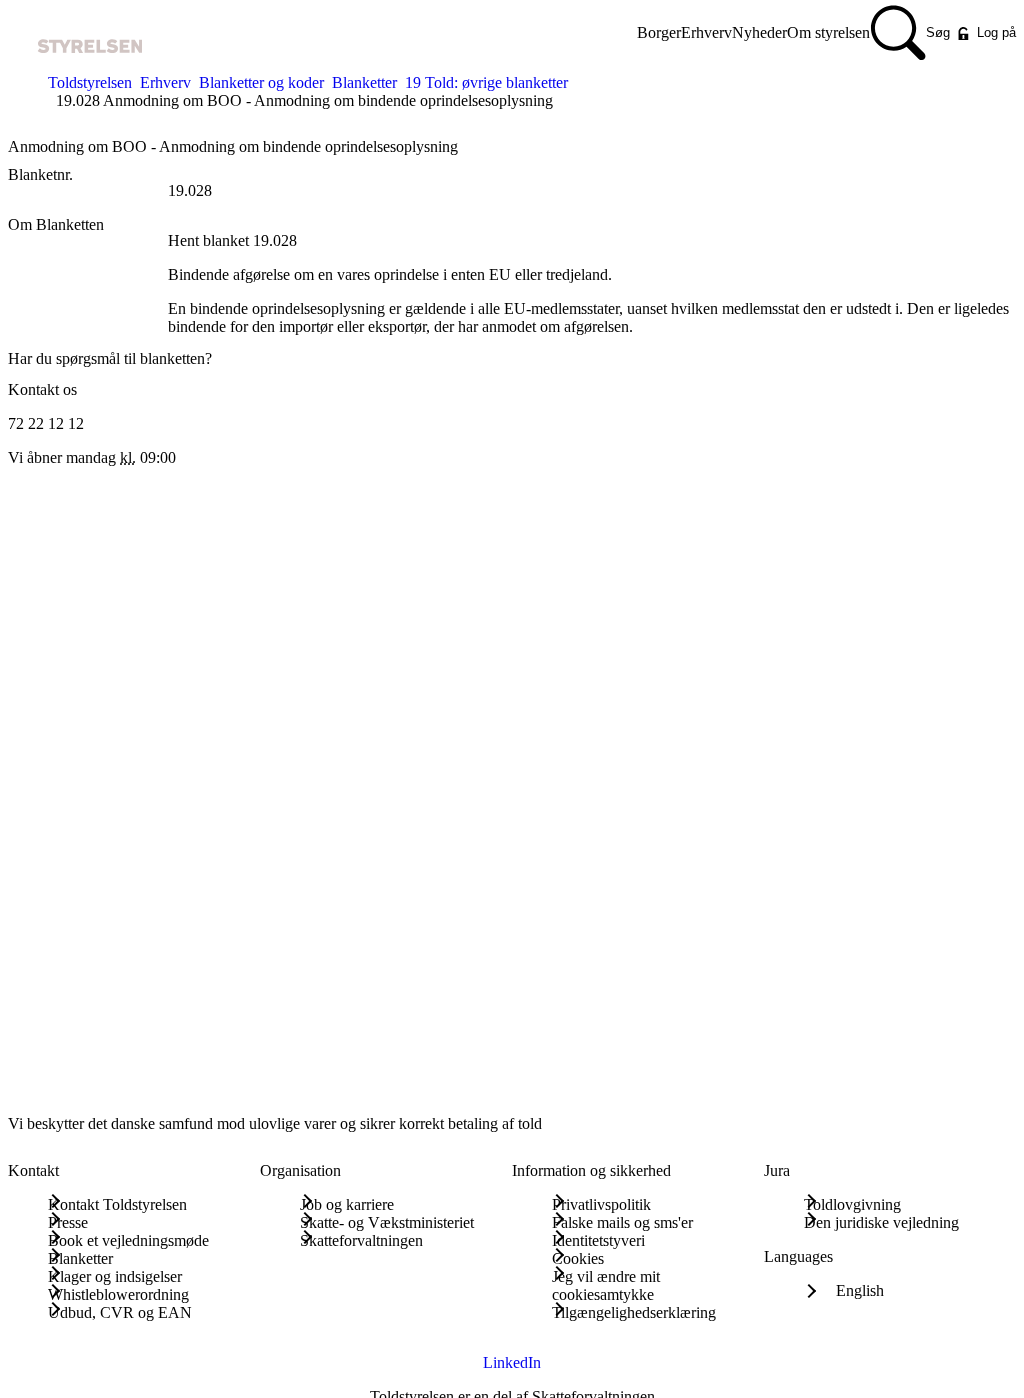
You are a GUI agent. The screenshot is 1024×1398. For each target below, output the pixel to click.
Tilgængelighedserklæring (634, 1312)
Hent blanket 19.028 (232, 240)
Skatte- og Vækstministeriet (387, 1222)
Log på (996, 32)
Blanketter (364, 82)
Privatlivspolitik (601, 1204)
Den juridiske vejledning (881, 1222)
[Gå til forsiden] (75, 33)
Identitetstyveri (598, 1240)
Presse (68, 1222)
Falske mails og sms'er (622, 1222)
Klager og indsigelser (115, 1276)
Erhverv (165, 82)
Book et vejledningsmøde (128, 1240)
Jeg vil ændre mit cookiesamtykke (606, 1285)
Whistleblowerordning (118, 1294)
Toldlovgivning (852, 1204)
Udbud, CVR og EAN (120, 1312)
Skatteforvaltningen (361, 1240)
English (860, 1290)
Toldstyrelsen (90, 82)
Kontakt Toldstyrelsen (117, 1204)
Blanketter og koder (261, 82)
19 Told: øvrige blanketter (486, 82)
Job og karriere (347, 1204)
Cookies (578, 1258)
